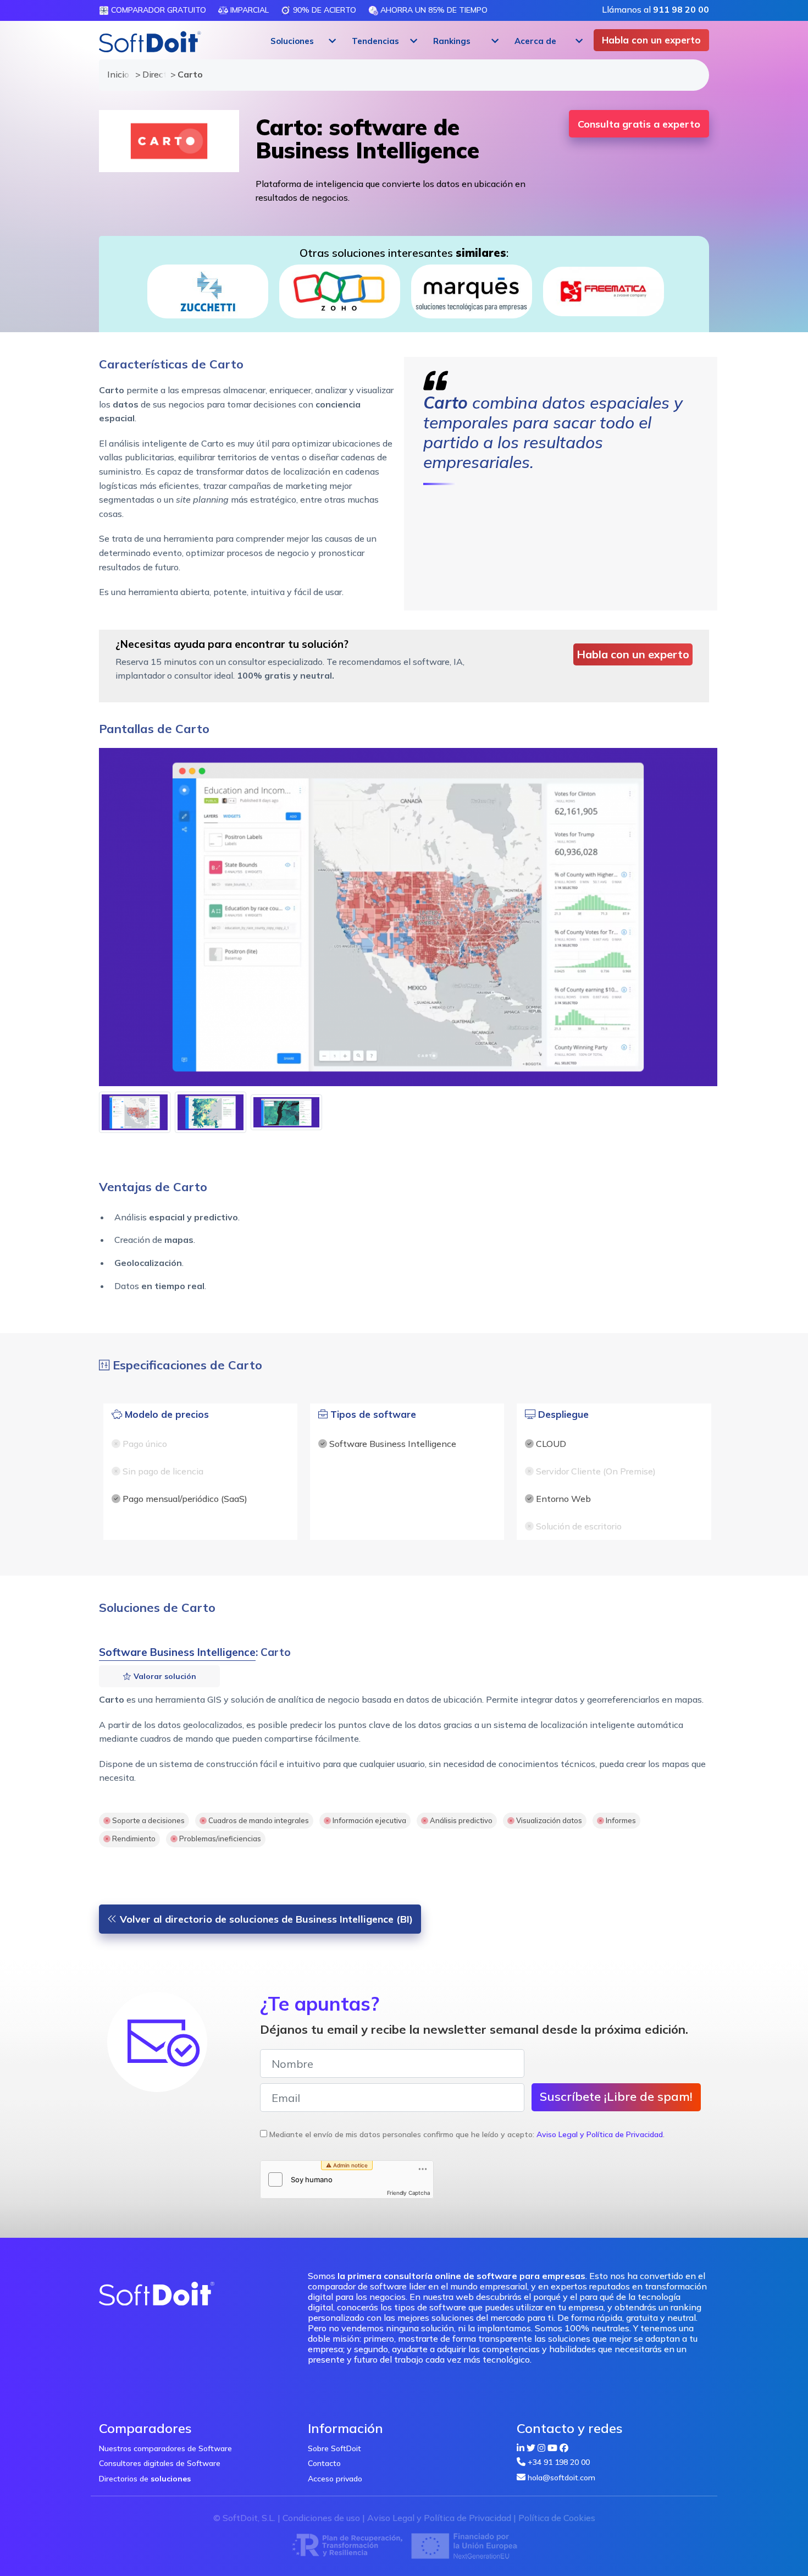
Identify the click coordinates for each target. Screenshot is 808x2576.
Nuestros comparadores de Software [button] (165, 2448)
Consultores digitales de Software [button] (160, 2463)
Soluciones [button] (292, 41)
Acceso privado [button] (335, 2479)
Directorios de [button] (145, 2479)
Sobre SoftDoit (334, 2448)
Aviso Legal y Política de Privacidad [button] (600, 2134)
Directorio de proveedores (151, 74)
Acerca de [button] (535, 41)
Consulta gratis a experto (639, 124)
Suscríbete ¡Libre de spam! (616, 2096)
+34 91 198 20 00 (559, 2462)
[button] (302, 41)
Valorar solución (164, 1676)
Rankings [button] (452, 41)
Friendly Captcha (409, 2193)
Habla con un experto (651, 40)
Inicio (116, 74)
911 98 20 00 (681, 9)
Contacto (324, 2463)
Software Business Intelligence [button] (177, 1652)
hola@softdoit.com (561, 2478)
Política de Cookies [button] (557, 2518)
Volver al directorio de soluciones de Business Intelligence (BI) (265, 1919)
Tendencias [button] (375, 41)
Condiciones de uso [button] (321, 2518)
